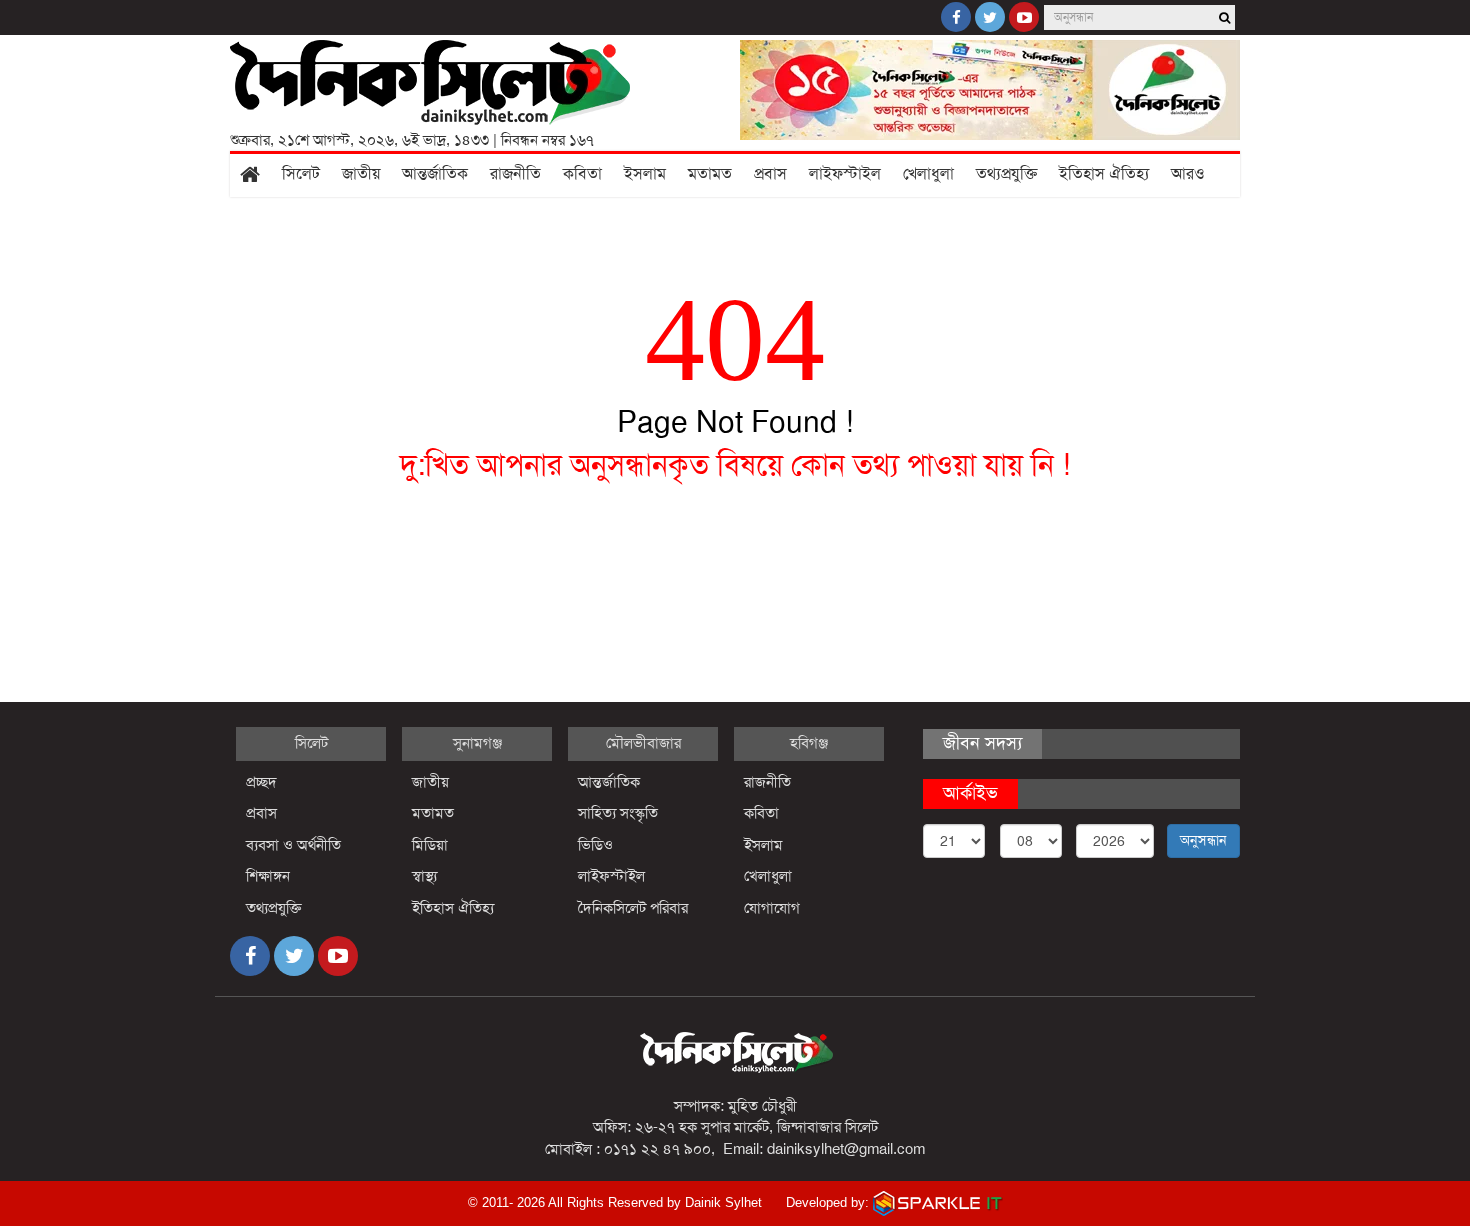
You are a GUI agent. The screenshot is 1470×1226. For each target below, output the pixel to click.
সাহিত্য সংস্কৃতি (618, 813)
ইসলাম (645, 174)
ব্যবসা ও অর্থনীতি (293, 845)
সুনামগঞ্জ (477, 743)
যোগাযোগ (772, 908)
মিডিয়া (430, 845)
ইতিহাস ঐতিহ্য (1104, 174)
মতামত (710, 174)
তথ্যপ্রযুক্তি (1006, 174)
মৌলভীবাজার (643, 743)
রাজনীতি (515, 174)
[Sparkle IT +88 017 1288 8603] (938, 1202)
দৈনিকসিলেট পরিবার (633, 908)
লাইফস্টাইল (845, 174)
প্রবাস (770, 174)
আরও (1188, 174)
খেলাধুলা (928, 174)
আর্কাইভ (970, 793)
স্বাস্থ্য (424, 876)
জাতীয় (361, 174)
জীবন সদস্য (982, 743)
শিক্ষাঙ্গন (268, 876)
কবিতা (582, 174)
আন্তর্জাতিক (435, 174)
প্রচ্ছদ (261, 782)
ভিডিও (595, 845)
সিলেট (301, 174)
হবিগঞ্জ (809, 743)
